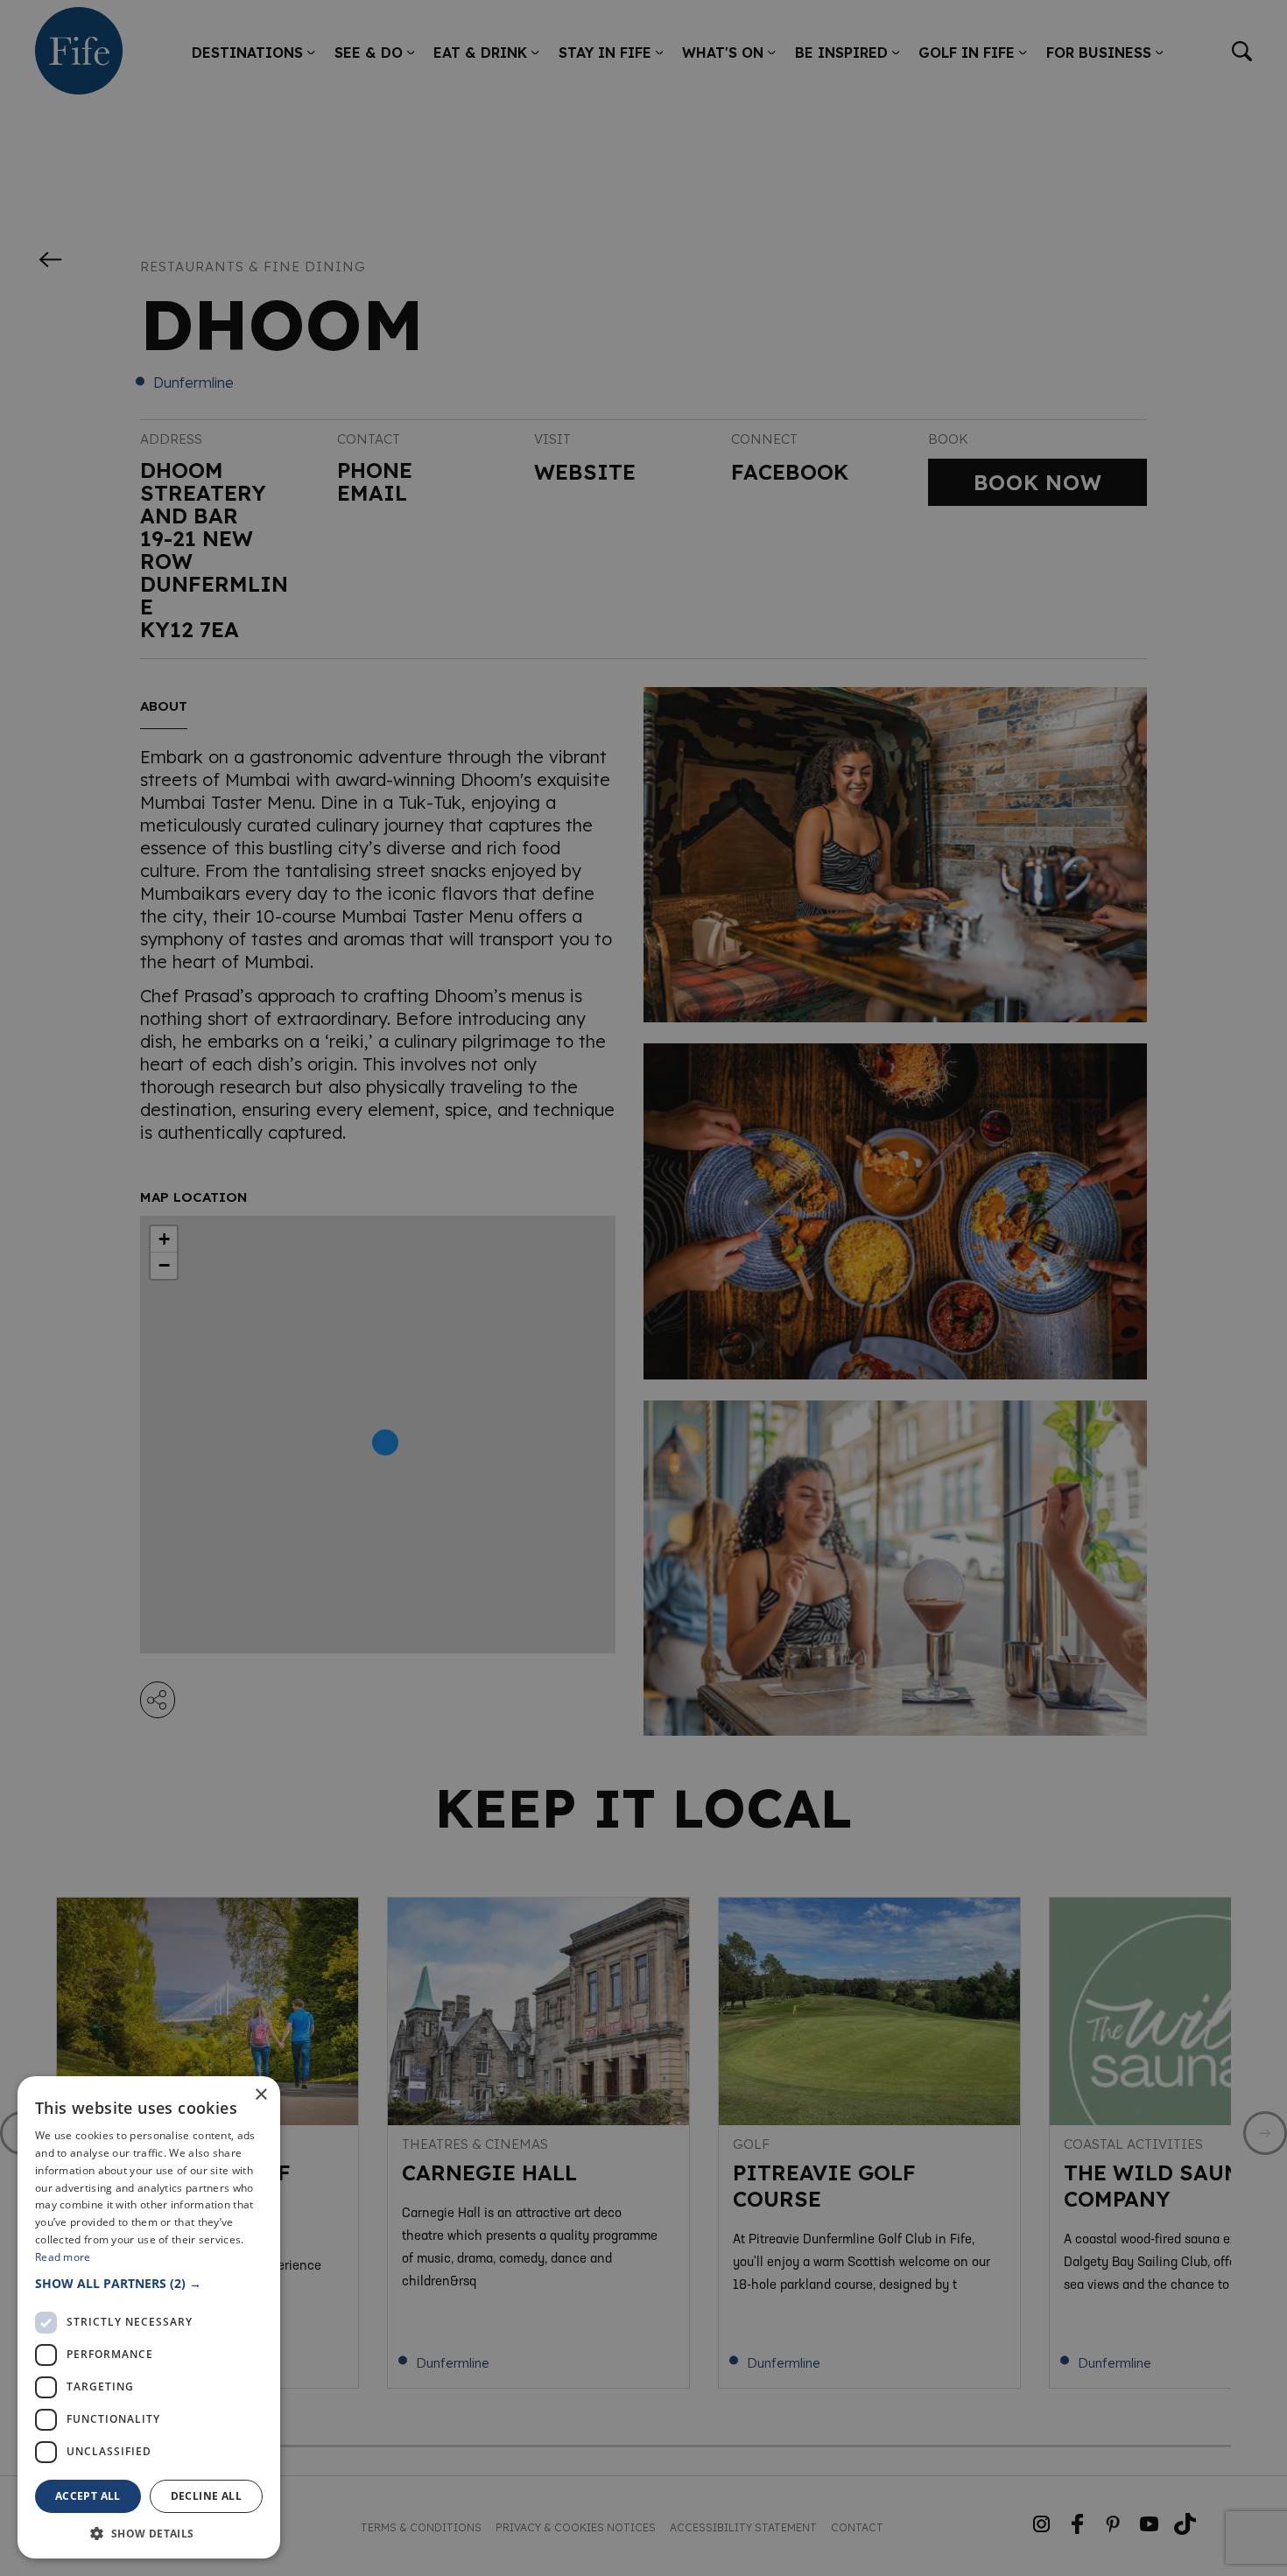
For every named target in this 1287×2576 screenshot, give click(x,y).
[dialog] (643, 1288)
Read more (63, 2257)
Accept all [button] (88, 2496)
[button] (149, 2283)
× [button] (260, 2095)
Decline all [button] (206, 2496)
